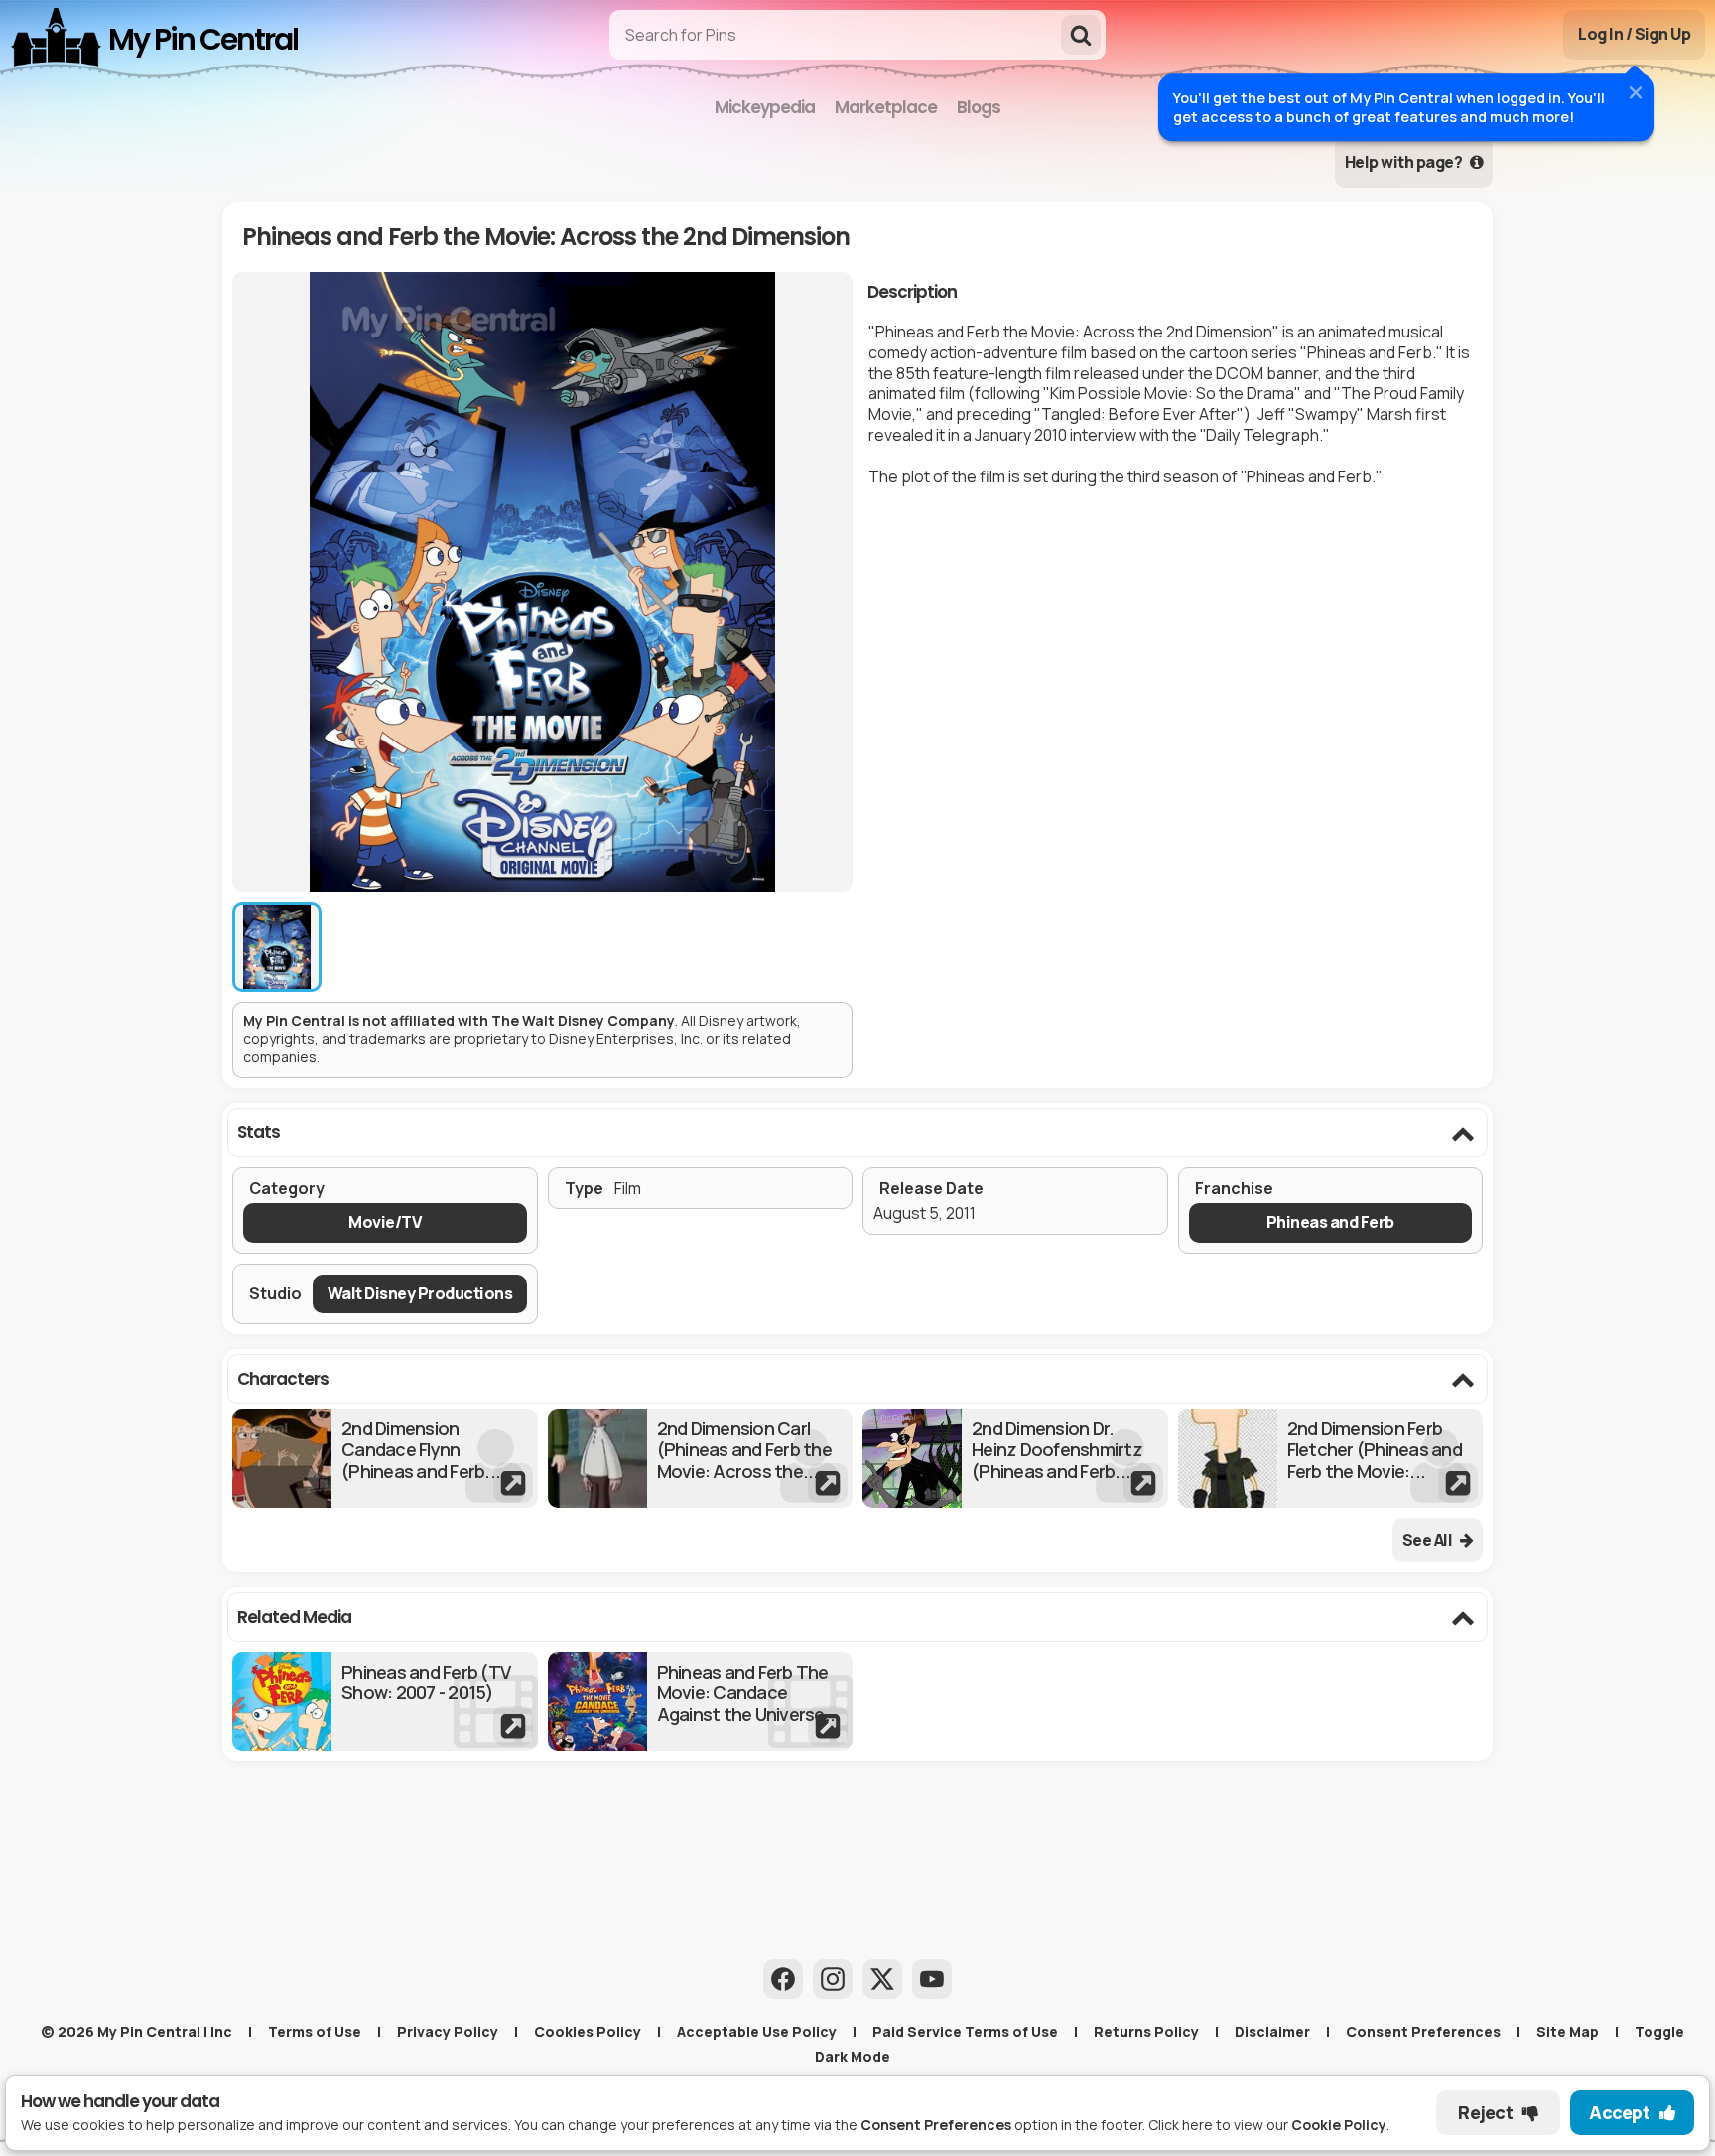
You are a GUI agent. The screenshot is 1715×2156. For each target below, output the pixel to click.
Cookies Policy (588, 2031)
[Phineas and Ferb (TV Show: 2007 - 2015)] (385, 1701)
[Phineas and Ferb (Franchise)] (1331, 1222)
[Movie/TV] (385, 1222)
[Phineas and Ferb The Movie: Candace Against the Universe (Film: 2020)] (701, 1701)
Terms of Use (315, 2031)
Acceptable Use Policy (757, 2031)
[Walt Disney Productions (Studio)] (420, 1294)
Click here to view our (1267, 2125)
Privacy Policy (448, 2031)
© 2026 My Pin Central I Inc (136, 2031)
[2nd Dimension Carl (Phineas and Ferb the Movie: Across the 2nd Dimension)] (701, 1458)
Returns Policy (1146, 2031)
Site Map (1568, 2031)
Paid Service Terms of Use (965, 2031)
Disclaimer (1272, 2031)
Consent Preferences (1423, 2031)
